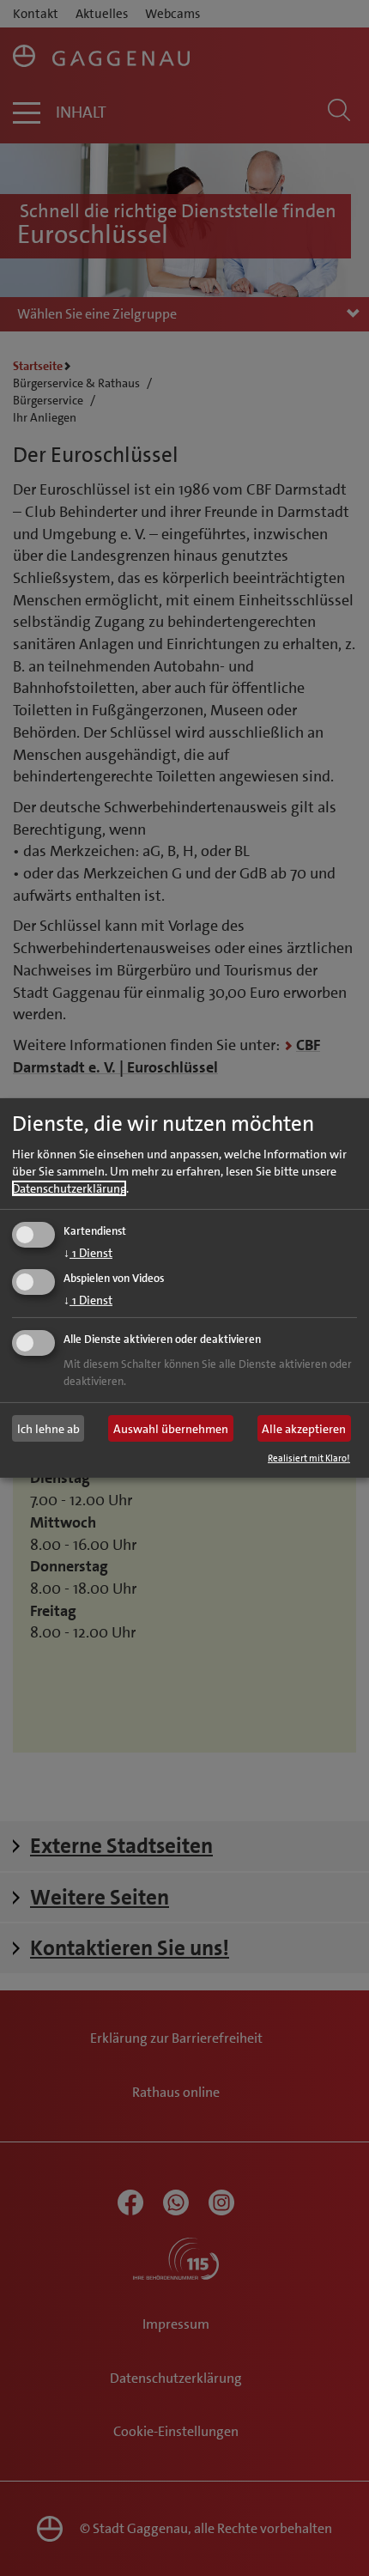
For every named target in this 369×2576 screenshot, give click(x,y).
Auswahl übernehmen (171, 1429)
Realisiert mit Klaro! (309, 1458)
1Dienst (88, 1252)
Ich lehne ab (48, 1429)
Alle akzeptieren (304, 1429)
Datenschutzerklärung (69, 1188)
